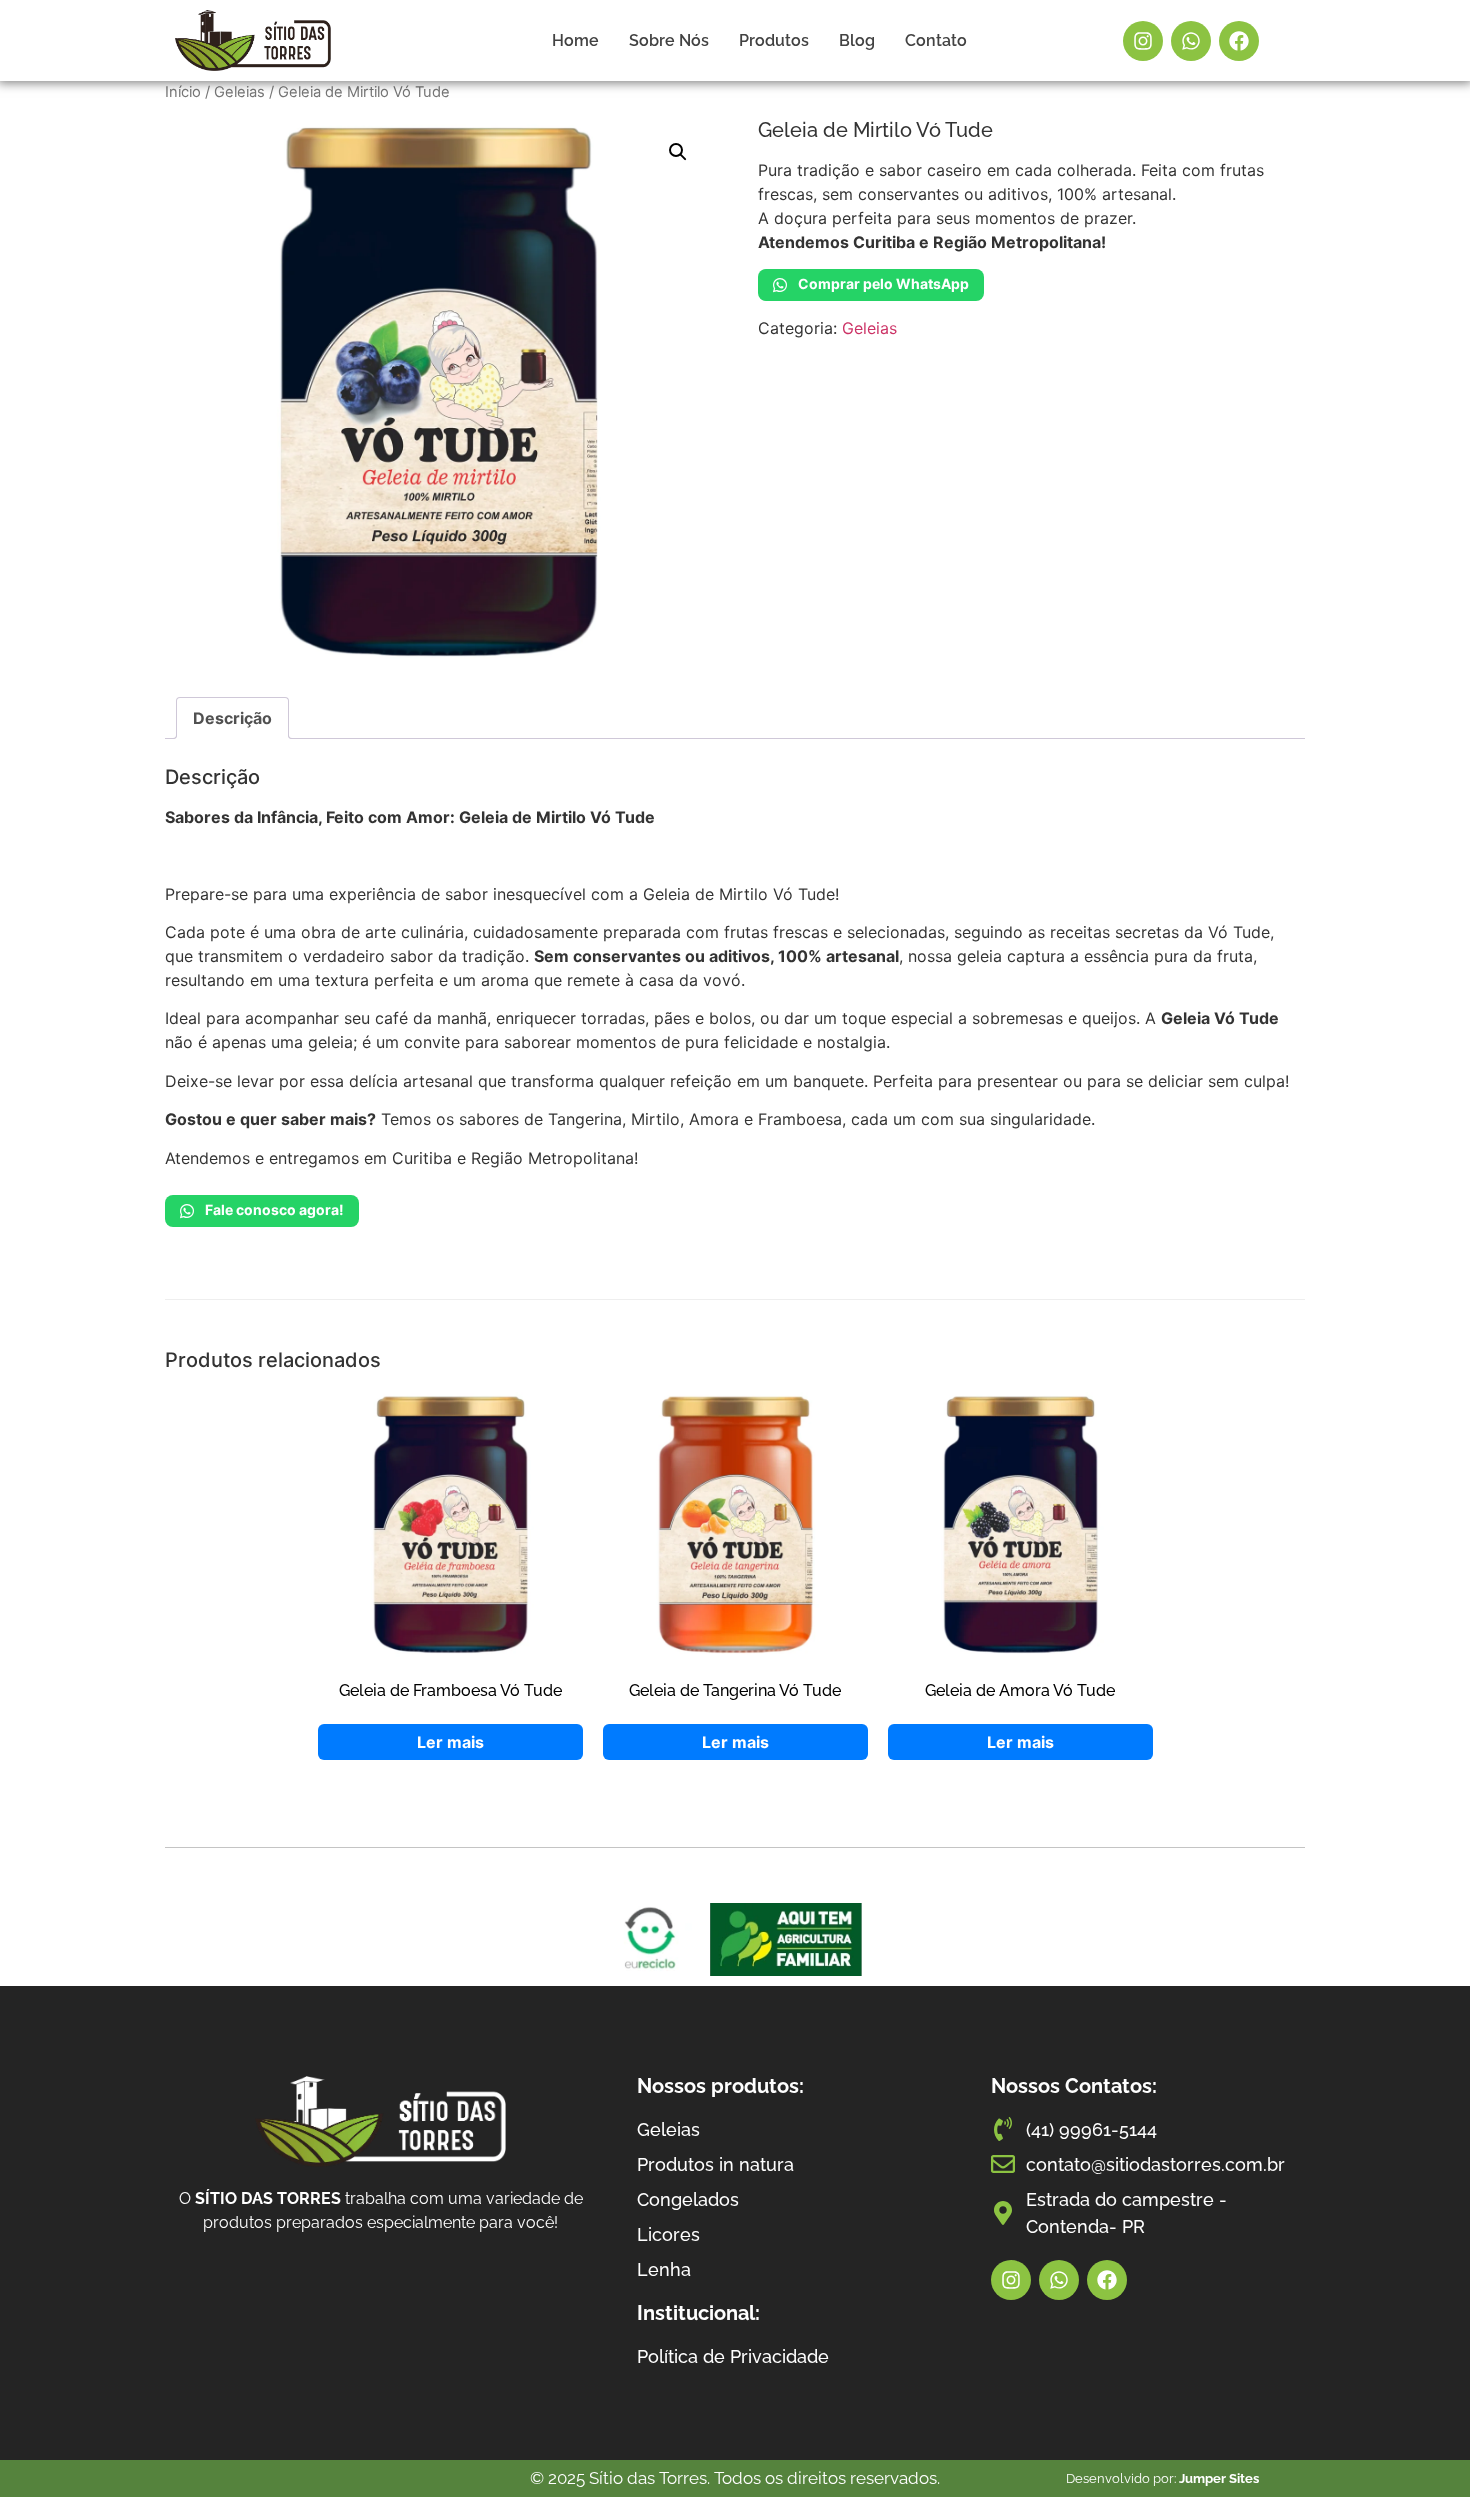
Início (183, 92)
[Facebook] (1239, 41)
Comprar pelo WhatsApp (882, 283)
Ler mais (450, 1742)
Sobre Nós (669, 40)
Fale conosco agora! (273, 1209)
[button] (678, 152)
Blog (857, 40)
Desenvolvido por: (1162, 2478)
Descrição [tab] (232, 718)
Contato (936, 40)
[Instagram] (1143, 41)
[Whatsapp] (1191, 41)
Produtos (774, 40)
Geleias (239, 92)
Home (575, 40)
